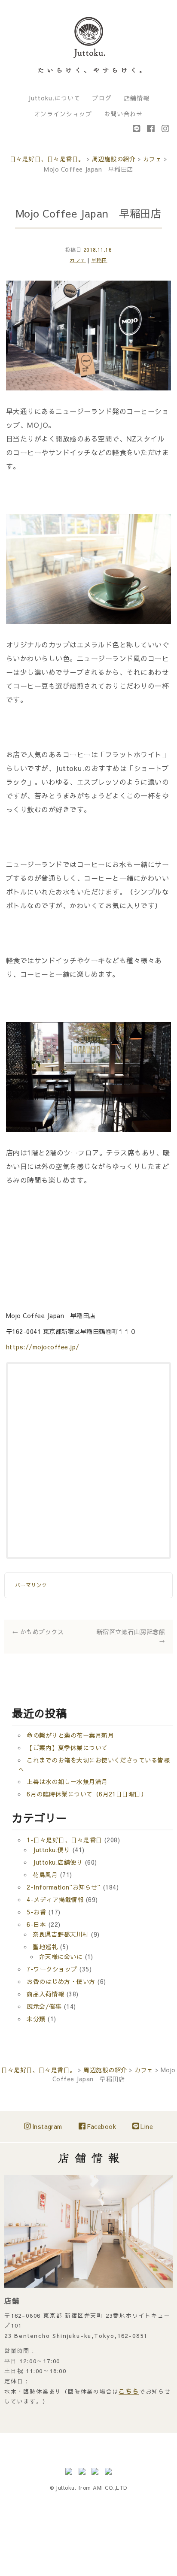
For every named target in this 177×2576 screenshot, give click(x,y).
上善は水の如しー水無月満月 (67, 1777)
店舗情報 (137, 98)
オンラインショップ (63, 114)
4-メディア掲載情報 (55, 1895)
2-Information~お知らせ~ (64, 1882)
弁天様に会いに (61, 1952)
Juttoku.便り (51, 1845)
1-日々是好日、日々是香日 (64, 1835)
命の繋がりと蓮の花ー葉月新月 (70, 1730)
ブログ (102, 98)
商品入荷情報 (45, 1989)
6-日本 (36, 1920)
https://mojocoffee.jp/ (43, 1347)
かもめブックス (38, 1630)
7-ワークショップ (52, 1964)
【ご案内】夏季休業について (67, 1743)
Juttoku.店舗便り (58, 1857)
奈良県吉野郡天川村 (61, 1929)
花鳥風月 (45, 1870)
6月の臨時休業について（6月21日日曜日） (87, 1789)
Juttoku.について (54, 98)
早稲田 (99, 260)
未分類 (36, 2014)
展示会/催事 (44, 2002)
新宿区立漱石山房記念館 (131, 1633)
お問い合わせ (123, 114)
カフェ (78, 260)
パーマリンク (31, 1584)
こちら (129, 2386)
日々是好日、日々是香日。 (47, 159)
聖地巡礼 (45, 1942)
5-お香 (36, 1907)
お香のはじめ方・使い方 (61, 1977)
